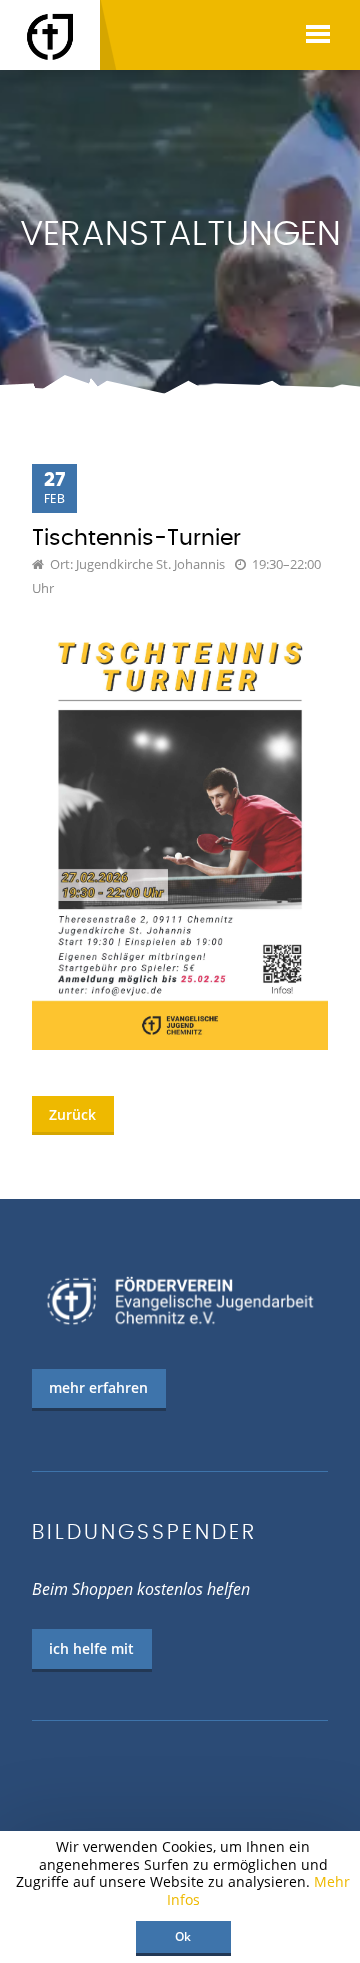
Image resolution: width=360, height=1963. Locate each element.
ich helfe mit (91, 1648)
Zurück (72, 1114)
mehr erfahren (98, 1387)
